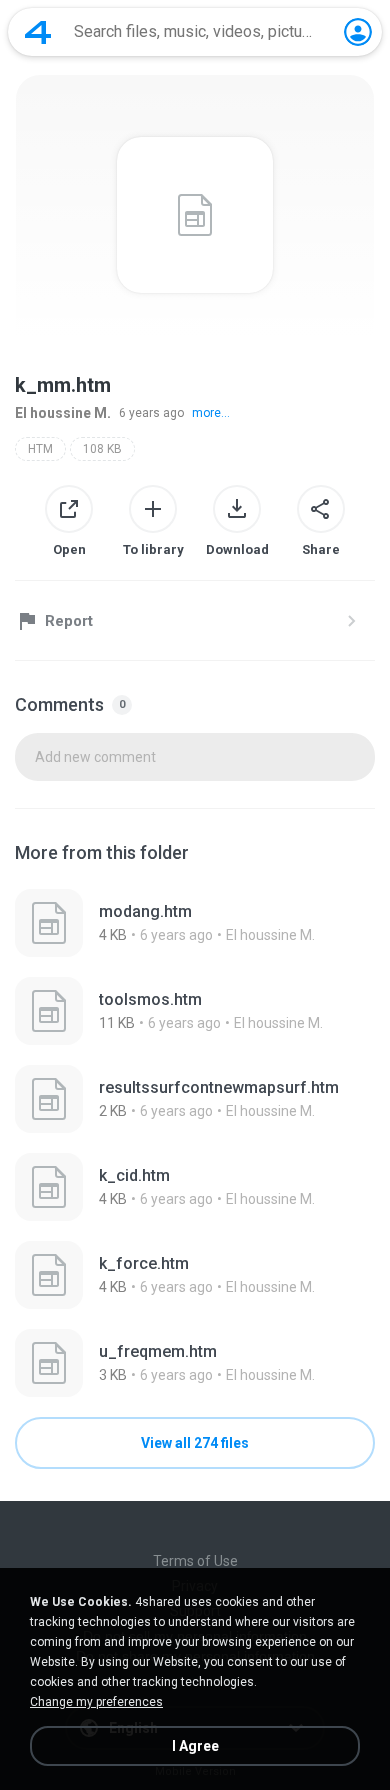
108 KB (102, 449)
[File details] (195, 923)
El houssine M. (63, 413)
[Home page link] (38, 32)
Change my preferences (96, 1702)
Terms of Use (195, 1561)
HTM (40, 449)
